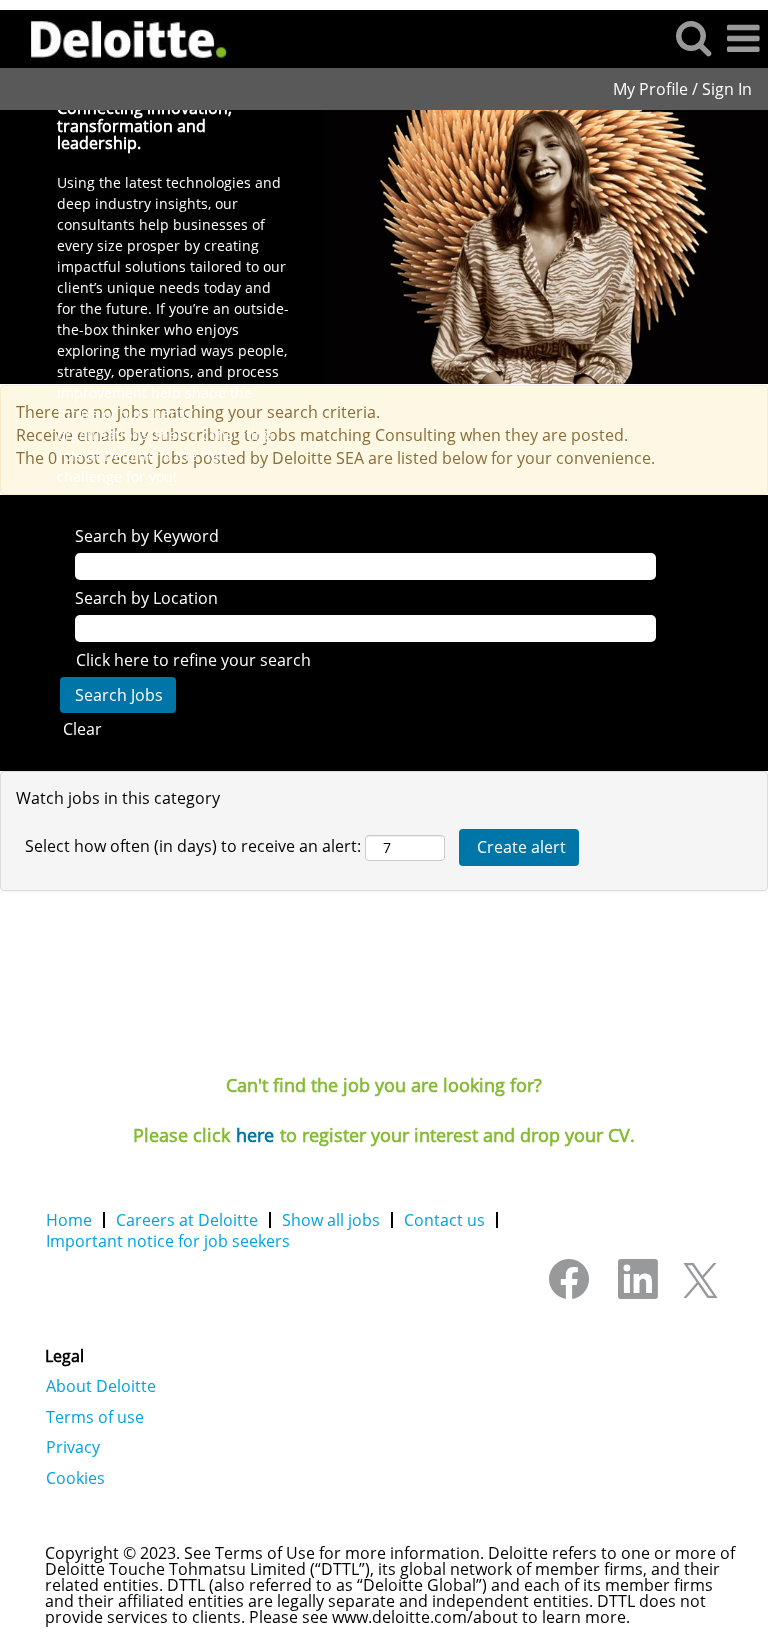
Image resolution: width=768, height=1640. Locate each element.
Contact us (444, 1220)
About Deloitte (101, 1386)
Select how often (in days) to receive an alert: (193, 846)
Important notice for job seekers (168, 1241)
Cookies (75, 1478)
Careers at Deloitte (187, 1220)
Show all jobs (331, 1220)
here (255, 1135)
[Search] (693, 37)
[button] (743, 38)
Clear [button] (82, 729)
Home (69, 1220)
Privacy (73, 1447)
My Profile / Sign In (682, 89)
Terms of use (95, 1417)
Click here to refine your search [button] (193, 660)
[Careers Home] (121, 37)
